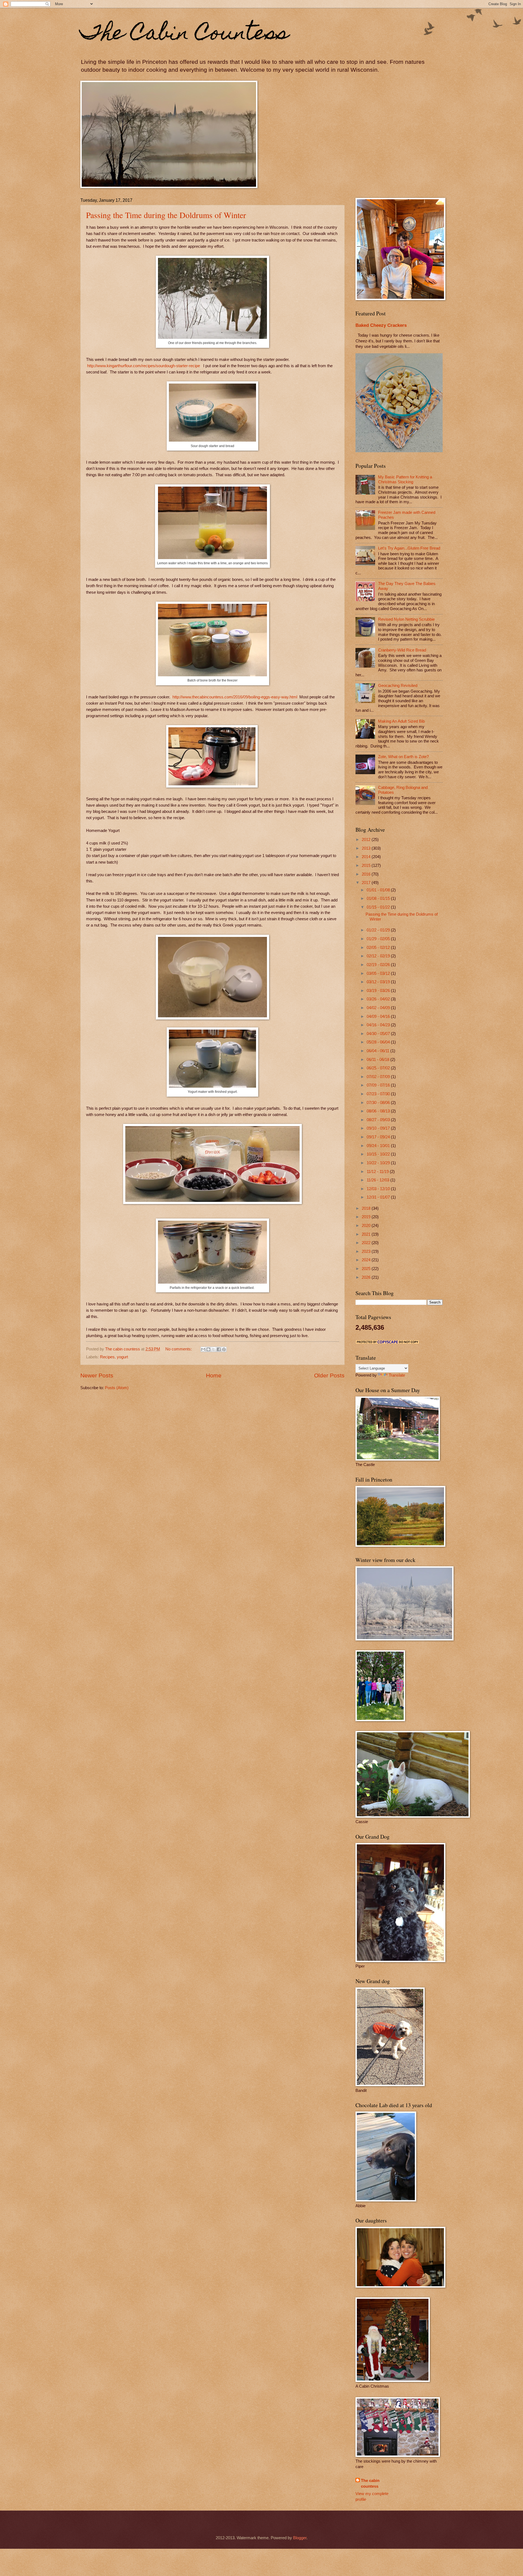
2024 (367, 1260)
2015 (367, 865)
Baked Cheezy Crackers (381, 325)
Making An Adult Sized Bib (401, 721)
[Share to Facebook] (219, 1349)
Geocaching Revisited (398, 686)
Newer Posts (97, 1375)
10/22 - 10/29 (379, 1163)
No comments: (179, 1349)
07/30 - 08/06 (379, 1103)
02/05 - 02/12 (379, 948)
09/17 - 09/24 (379, 1137)
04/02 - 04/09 (379, 1008)
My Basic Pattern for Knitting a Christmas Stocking (405, 479)
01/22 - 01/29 (379, 930)
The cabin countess (370, 2483)
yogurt (122, 1357)
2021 (367, 1234)
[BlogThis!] (208, 1349)
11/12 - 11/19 (378, 1172)
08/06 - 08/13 (379, 1111)
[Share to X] (214, 1349)
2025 (367, 1269)
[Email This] (203, 1349)
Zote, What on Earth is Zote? (403, 757)
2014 (367, 857)
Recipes (107, 1357)
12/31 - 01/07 (379, 1197)
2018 (367, 1208)
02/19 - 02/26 (379, 965)
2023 (367, 1251)
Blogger (300, 2538)
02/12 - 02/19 (379, 956)
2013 (367, 848)
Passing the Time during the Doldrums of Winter (166, 215)
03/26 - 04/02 (379, 999)
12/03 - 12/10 (379, 1189)
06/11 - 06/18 (378, 1060)
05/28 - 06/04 (379, 1042)
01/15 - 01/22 (379, 907)
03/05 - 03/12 (379, 973)
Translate (397, 1375)
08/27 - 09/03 (379, 1120)
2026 (367, 1277)
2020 (367, 1226)
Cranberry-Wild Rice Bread (402, 650)
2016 (367, 874)
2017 (367, 883)
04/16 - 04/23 (379, 1025)
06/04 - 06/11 (378, 1051)
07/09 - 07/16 (379, 1085)
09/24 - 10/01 (379, 1146)
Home (214, 1375)
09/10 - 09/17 (379, 1128)
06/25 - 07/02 (379, 1068)
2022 (367, 1243)
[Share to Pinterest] (224, 1349)
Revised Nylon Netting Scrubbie (406, 619)
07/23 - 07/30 (379, 1094)
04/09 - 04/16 (379, 1016)
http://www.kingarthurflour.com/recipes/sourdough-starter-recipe (144, 366)
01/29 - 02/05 (379, 939)
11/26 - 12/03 (378, 1180)
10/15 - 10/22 (379, 1154)
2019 (367, 1217)
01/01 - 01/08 (379, 890)
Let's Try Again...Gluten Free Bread (409, 548)
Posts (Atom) (117, 1388)
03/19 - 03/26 (379, 991)
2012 (367, 840)
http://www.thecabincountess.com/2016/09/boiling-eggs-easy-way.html (235, 697)
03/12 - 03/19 (379, 982)
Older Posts (329, 1375)
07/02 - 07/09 (379, 1077)
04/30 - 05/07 (379, 1034)
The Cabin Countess (185, 35)
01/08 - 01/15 (379, 898)
